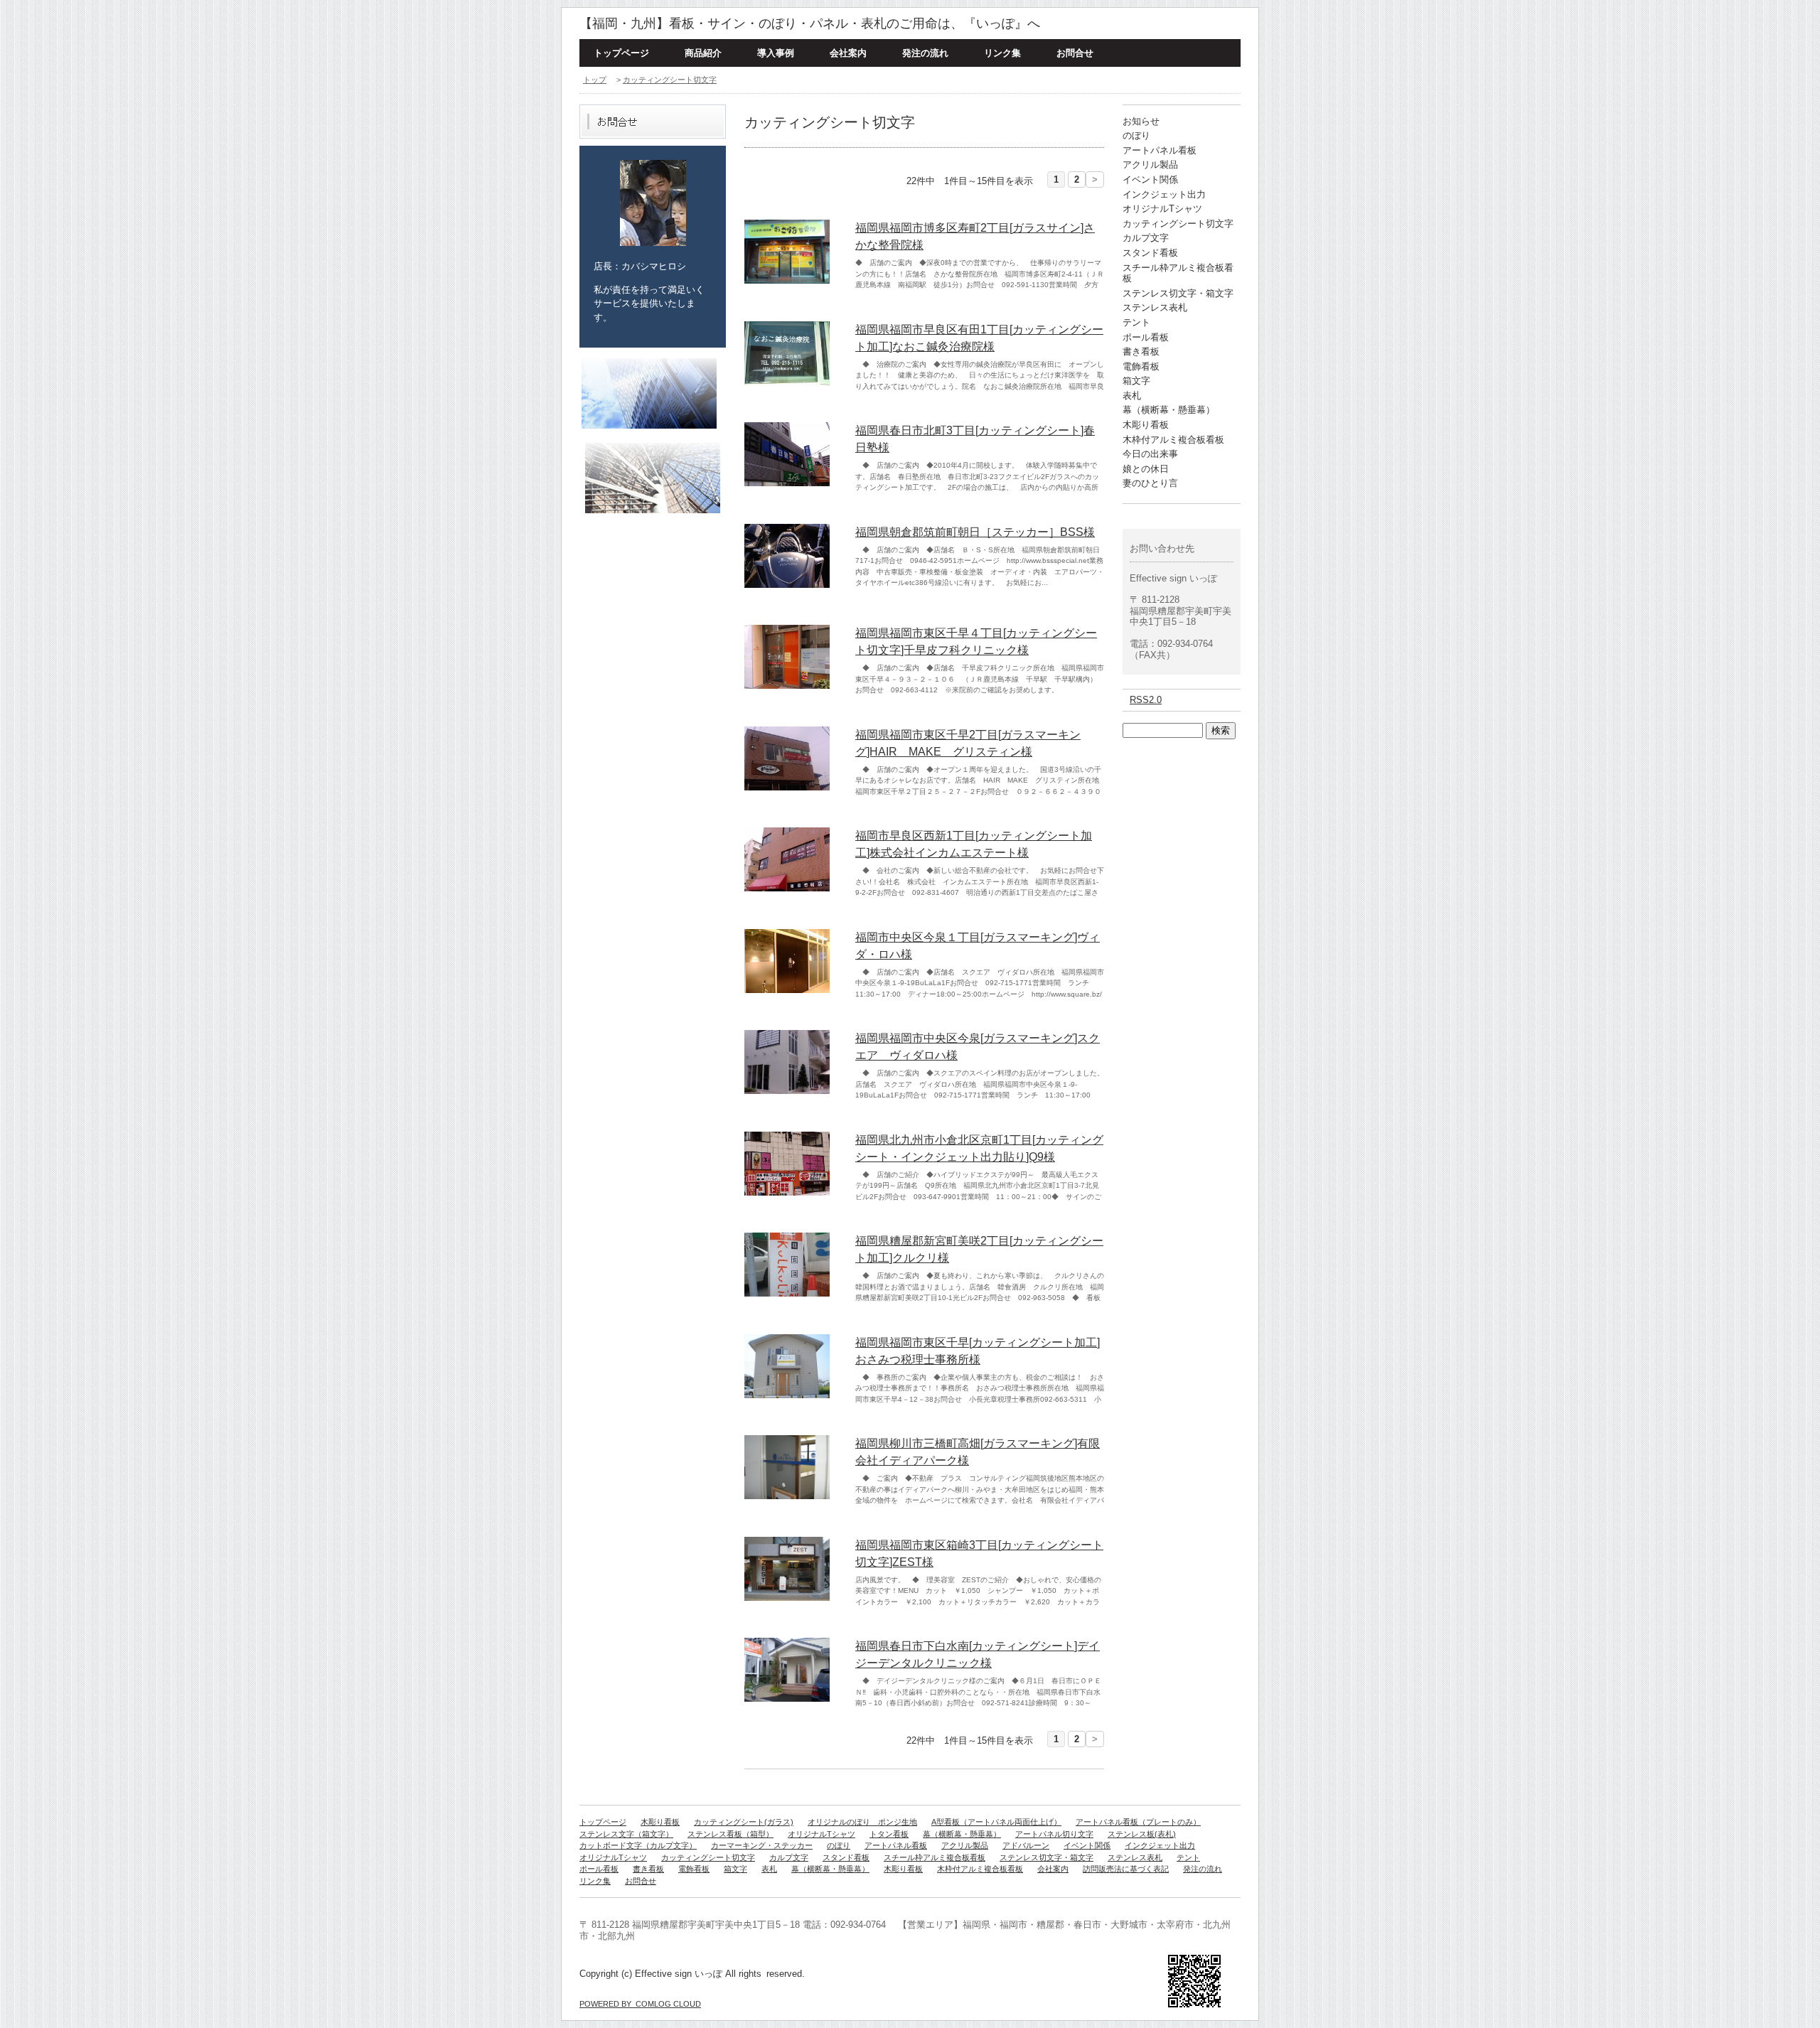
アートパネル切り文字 (1054, 1834)
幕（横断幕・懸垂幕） (1169, 410)
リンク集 (1002, 53)
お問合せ (1075, 53)
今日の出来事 (1150, 454)
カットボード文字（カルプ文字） (638, 1845)
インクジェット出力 (1164, 194)
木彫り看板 (1146, 425)
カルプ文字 (1146, 238)
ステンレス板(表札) (1142, 1834)
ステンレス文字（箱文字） (626, 1834)
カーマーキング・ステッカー (762, 1845)
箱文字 (1136, 381)
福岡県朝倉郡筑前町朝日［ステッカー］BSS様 (975, 532)
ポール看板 (1146, 337)
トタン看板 (889, 1834)
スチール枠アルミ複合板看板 (935, 1857)
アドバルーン (1026, 1845)
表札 (1132, 396)
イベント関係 (1150, 179)
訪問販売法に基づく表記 (1126, 1869)
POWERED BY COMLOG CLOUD (640, 2004)
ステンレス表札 (1155, 307)
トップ (595, 80)
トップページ (621, 53)
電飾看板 (1141, 366)
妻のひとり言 (1150, 483)
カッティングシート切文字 (670, 80)
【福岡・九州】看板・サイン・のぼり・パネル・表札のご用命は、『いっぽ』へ (810, 23)
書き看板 (1141, 352)
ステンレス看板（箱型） (730, 1834)
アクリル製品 (1150, 165)
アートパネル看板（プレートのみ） (1138, 1822)
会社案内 (848, 53)
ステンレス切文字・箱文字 (1178, 293)
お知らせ (1141, 121)
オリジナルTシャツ (1162, 209)
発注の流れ (925, 53)
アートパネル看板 (1160, 150)
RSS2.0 (1146, 700)
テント (1136, 322)
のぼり (1136, 135)
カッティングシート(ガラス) (744, 1822)
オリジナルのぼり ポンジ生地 (862, 1822)
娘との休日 (1146, 469)
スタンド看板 (1150, 253)
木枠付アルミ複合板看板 (1173, 440)
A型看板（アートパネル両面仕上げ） (996, 1822)
